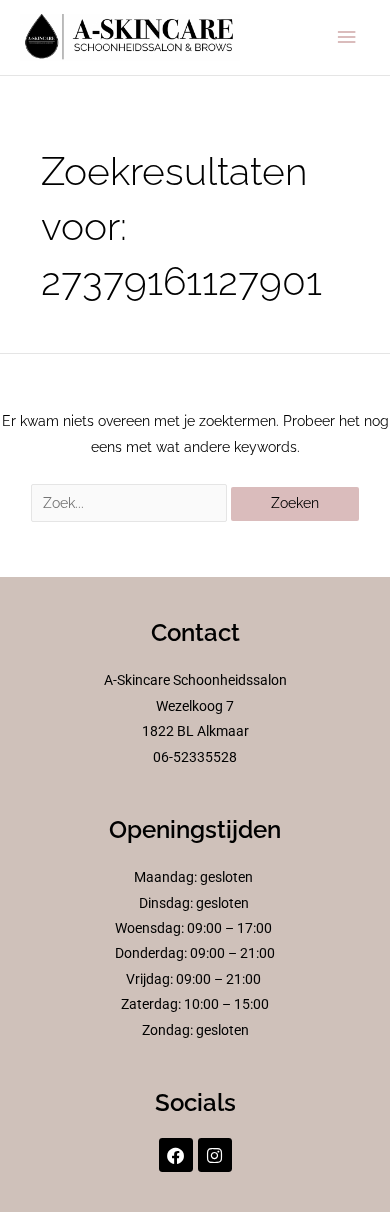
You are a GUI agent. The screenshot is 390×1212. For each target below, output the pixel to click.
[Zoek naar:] (131, 503)
